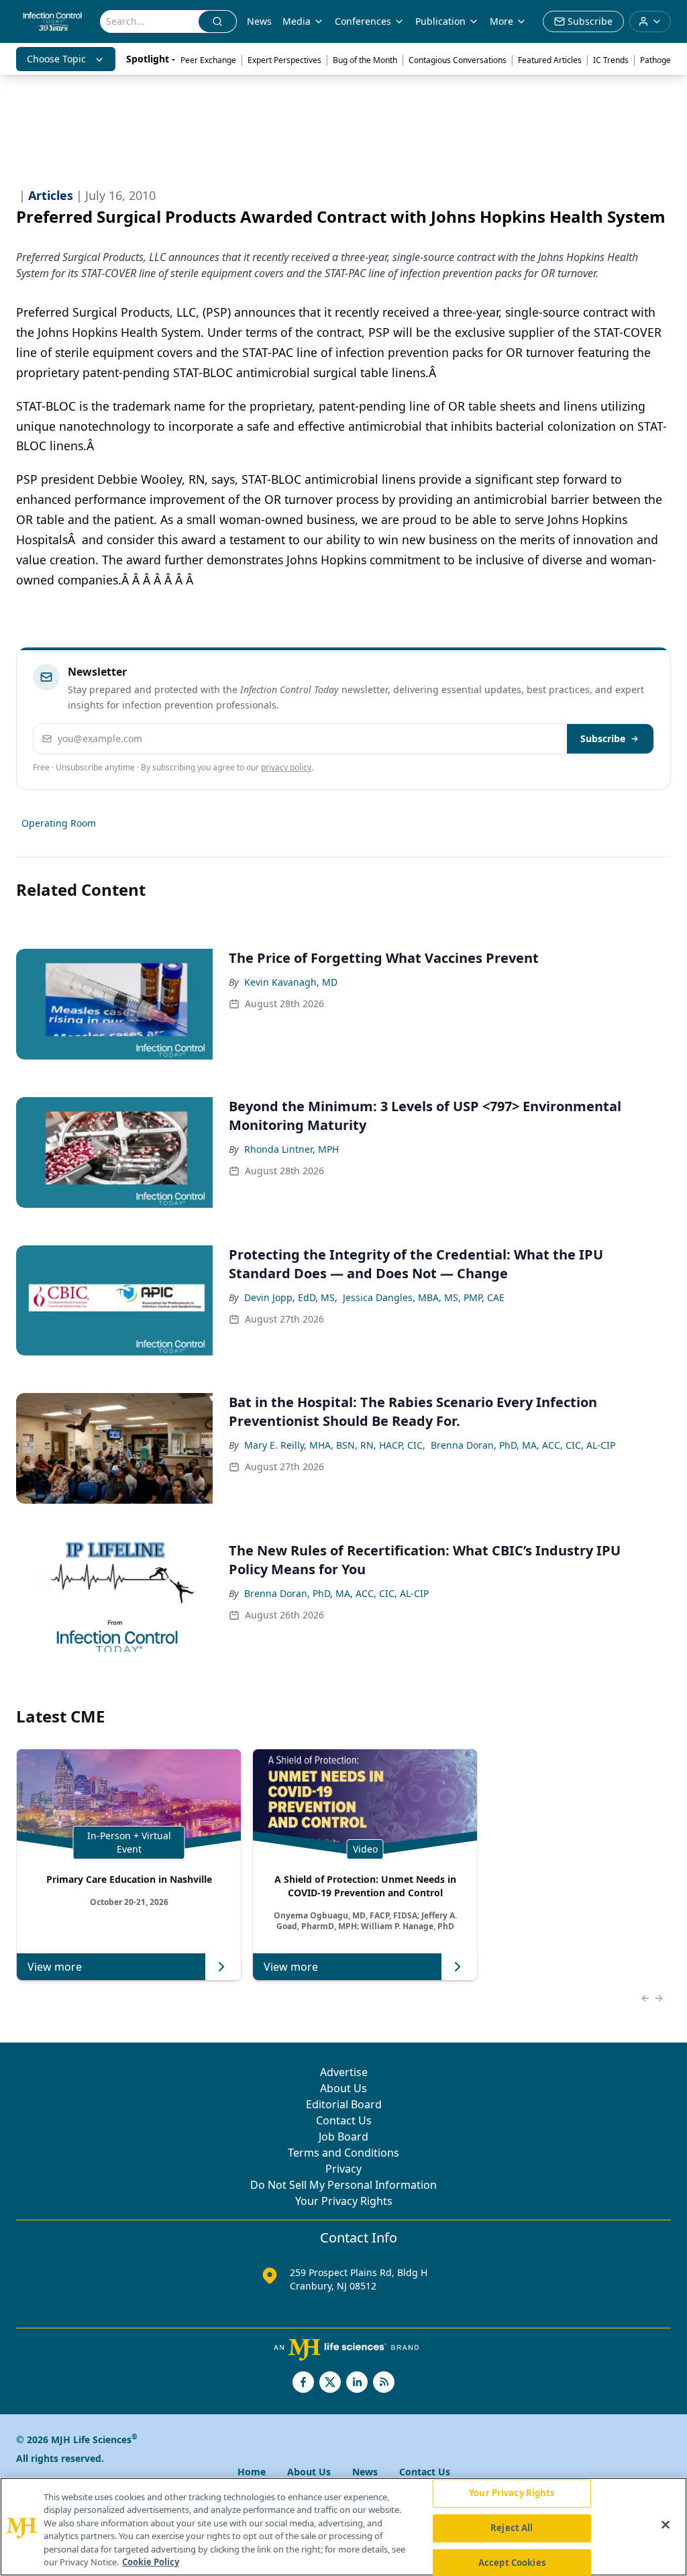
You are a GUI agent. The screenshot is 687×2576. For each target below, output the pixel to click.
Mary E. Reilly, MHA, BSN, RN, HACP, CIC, (335, 1445)
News (259, 21)
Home (252, 2472)
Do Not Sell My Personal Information (343, 2185)
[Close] (666, 2525)
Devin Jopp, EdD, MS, (291, 1297)
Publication (440, 21)
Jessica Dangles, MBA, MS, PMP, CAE (424, 1297)
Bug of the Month (365, 60)
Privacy (343, 2169)
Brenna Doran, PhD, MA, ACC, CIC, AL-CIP (523, 1445)
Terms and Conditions (343, 2153)
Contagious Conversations (458, 60)
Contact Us (344, 2120)
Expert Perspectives (284, 60)
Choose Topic (56, 59)
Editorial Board (344, 2104)
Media (297, 21)
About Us (343, 2088)
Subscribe (603, 738)
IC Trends (611, 60)
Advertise (344, 2072)
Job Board (343, 2136)
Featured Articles (550, 60)
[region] (343, 2527)
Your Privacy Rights (344, 2201)
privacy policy (286, 767)
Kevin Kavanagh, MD (291, 982)
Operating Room (59, 823)
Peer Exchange (208, 60)
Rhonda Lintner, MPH (292, 1149)
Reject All (512, 2528)
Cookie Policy (151, 2562)
